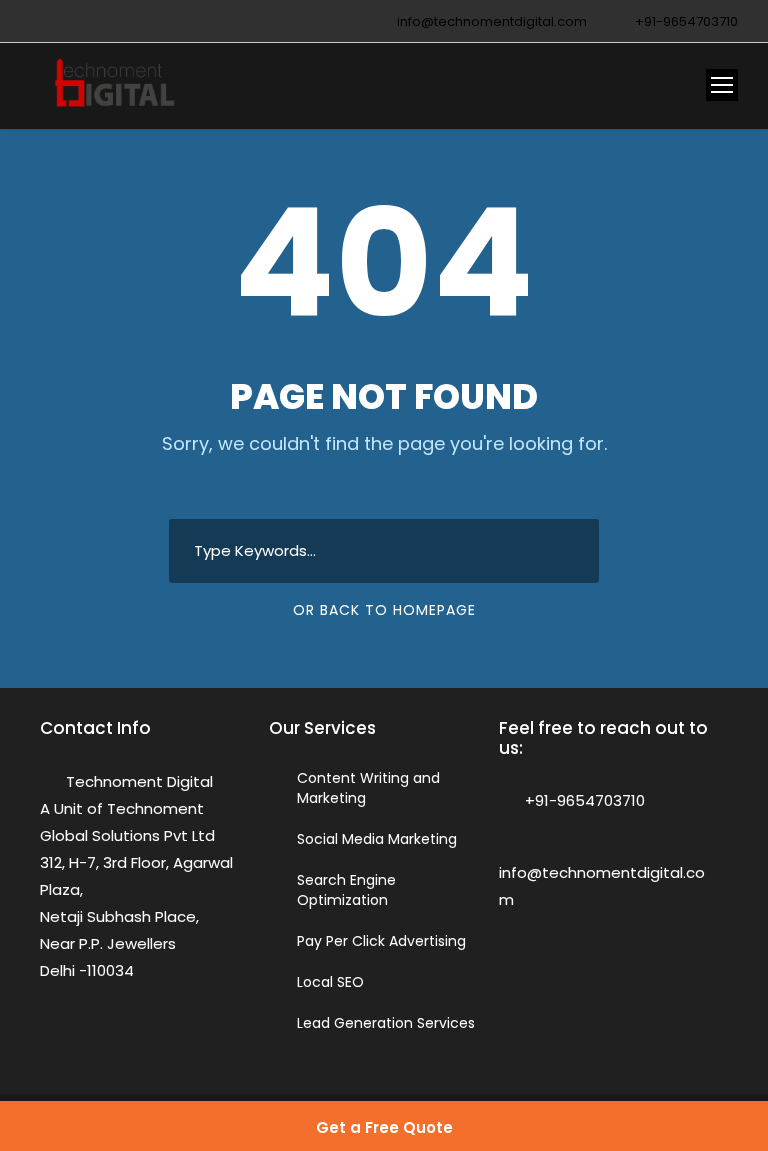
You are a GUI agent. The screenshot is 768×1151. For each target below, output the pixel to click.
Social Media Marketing (377, 839)
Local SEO (330, 982)
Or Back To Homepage (384, 610)
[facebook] (44, 21)
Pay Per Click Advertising (381, 941)
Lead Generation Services (386, 1023)
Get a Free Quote (384, 1127)
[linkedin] (73, 21)
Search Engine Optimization (346, 890)
